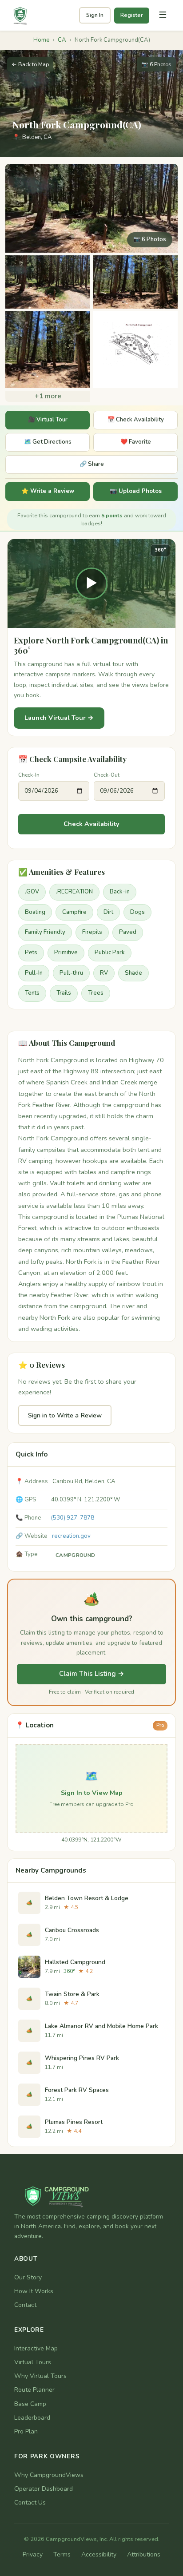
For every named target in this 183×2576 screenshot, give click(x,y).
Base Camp (30, 2404)
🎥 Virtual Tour (48, 420)
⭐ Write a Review (48, 491)
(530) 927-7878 (73, 1518)
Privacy (33, 2554)
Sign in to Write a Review (65, 1415)
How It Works (34, 2291)
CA (62, 40)
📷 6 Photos (156, 64)
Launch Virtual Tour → (59, 718)
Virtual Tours (33, 2362)
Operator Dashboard (44, 2489)
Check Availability (91, 824)
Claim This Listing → (92, 1674)
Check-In (29, 775)
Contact (25, 2305)
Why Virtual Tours (40, 2376)
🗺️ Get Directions (48, 442)
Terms (62, 2554)
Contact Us (30, 2503)
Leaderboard (32, 2418)
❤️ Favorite (136, 442)
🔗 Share (92, 464)
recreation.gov (71, 1536)
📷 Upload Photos (136, 491)
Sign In (95, 15)
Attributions (144, 2554)
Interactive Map (36, 2348)
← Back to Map (30, 64)
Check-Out (107, 775)
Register (132, 15)
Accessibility (99, 2554)
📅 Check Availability (136, 420)
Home (41, 40)
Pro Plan (26, 2431)
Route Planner (34, 2390)
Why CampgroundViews (49, 2475)
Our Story (28, 2277)
